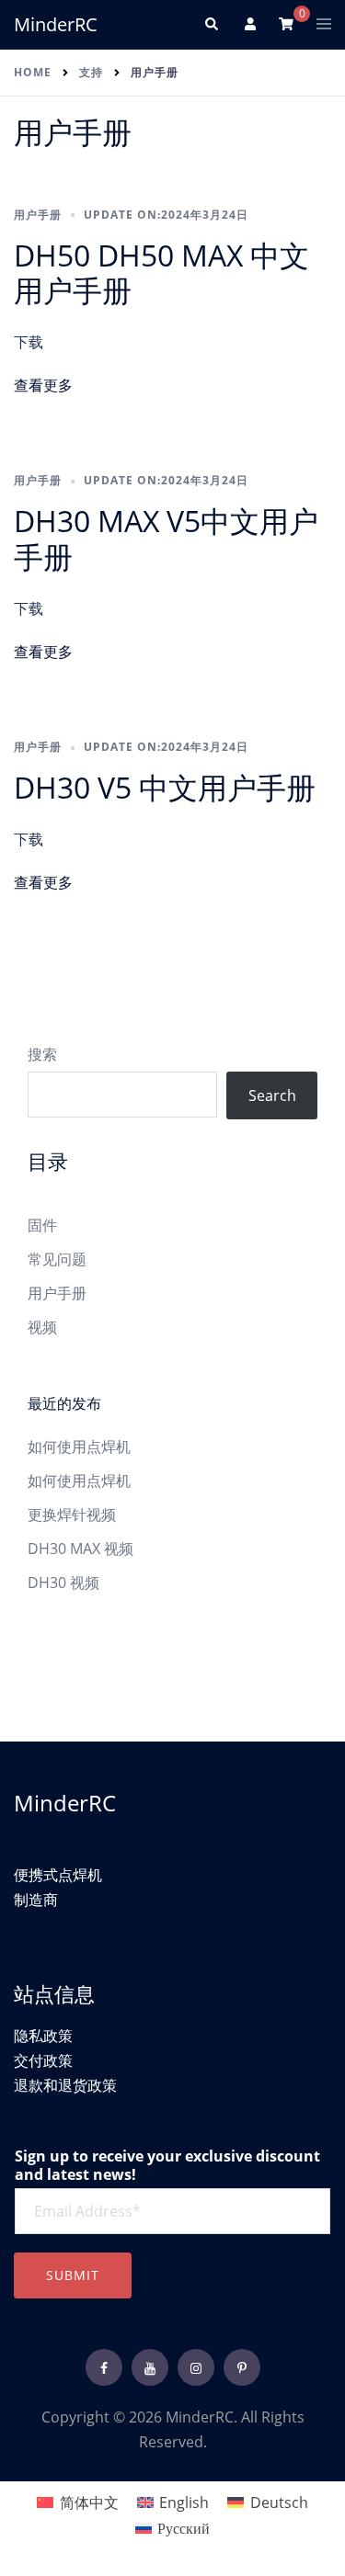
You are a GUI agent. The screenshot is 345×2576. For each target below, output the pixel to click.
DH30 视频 (63, 1583)
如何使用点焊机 (79, 1447)
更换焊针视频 (72, 1515)
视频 (42, 1327)
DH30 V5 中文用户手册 (165, 787)
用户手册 (38, 215)
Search (272, 1095)
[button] (211, 25)
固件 (42, 1225)
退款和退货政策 (65, 2085)
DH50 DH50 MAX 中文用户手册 (161, 272)
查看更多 (43, 385)
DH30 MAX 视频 (80, 1549)
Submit (73, 2275)
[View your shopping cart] (286, 23)
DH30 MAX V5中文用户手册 (166, 538)
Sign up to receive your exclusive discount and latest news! (167, 2166)
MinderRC (56, 24)
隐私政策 (43, 2036)
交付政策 (43, 2060)
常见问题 (57, 1259)
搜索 (42, 1054)
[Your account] (248, 25)
